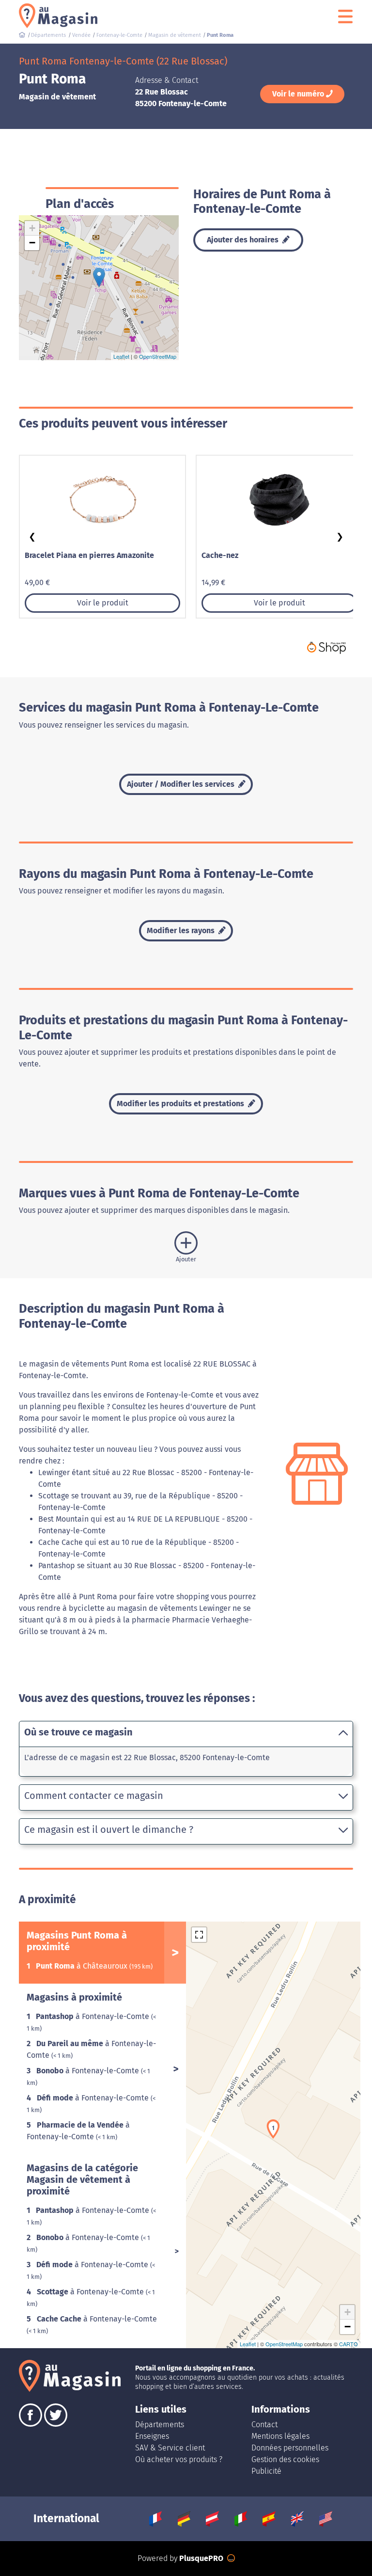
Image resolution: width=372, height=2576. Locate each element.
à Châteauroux (83, 1966)
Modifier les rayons (182, 930)
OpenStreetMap (158, 356)
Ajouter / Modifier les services (182, 784)
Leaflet (121, 356)
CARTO (349, 2344)
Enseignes (152, 2436)
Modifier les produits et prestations (181, 1104)
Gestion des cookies (285, 2459)
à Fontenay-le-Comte (93, 2016)
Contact (264, 2425)
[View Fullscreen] (199, 1935)
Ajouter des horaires (244, 240)
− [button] (32, 243)
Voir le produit (103, 603)
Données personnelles (290, 2448)
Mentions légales (280, 2436)
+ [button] (32, 228)
